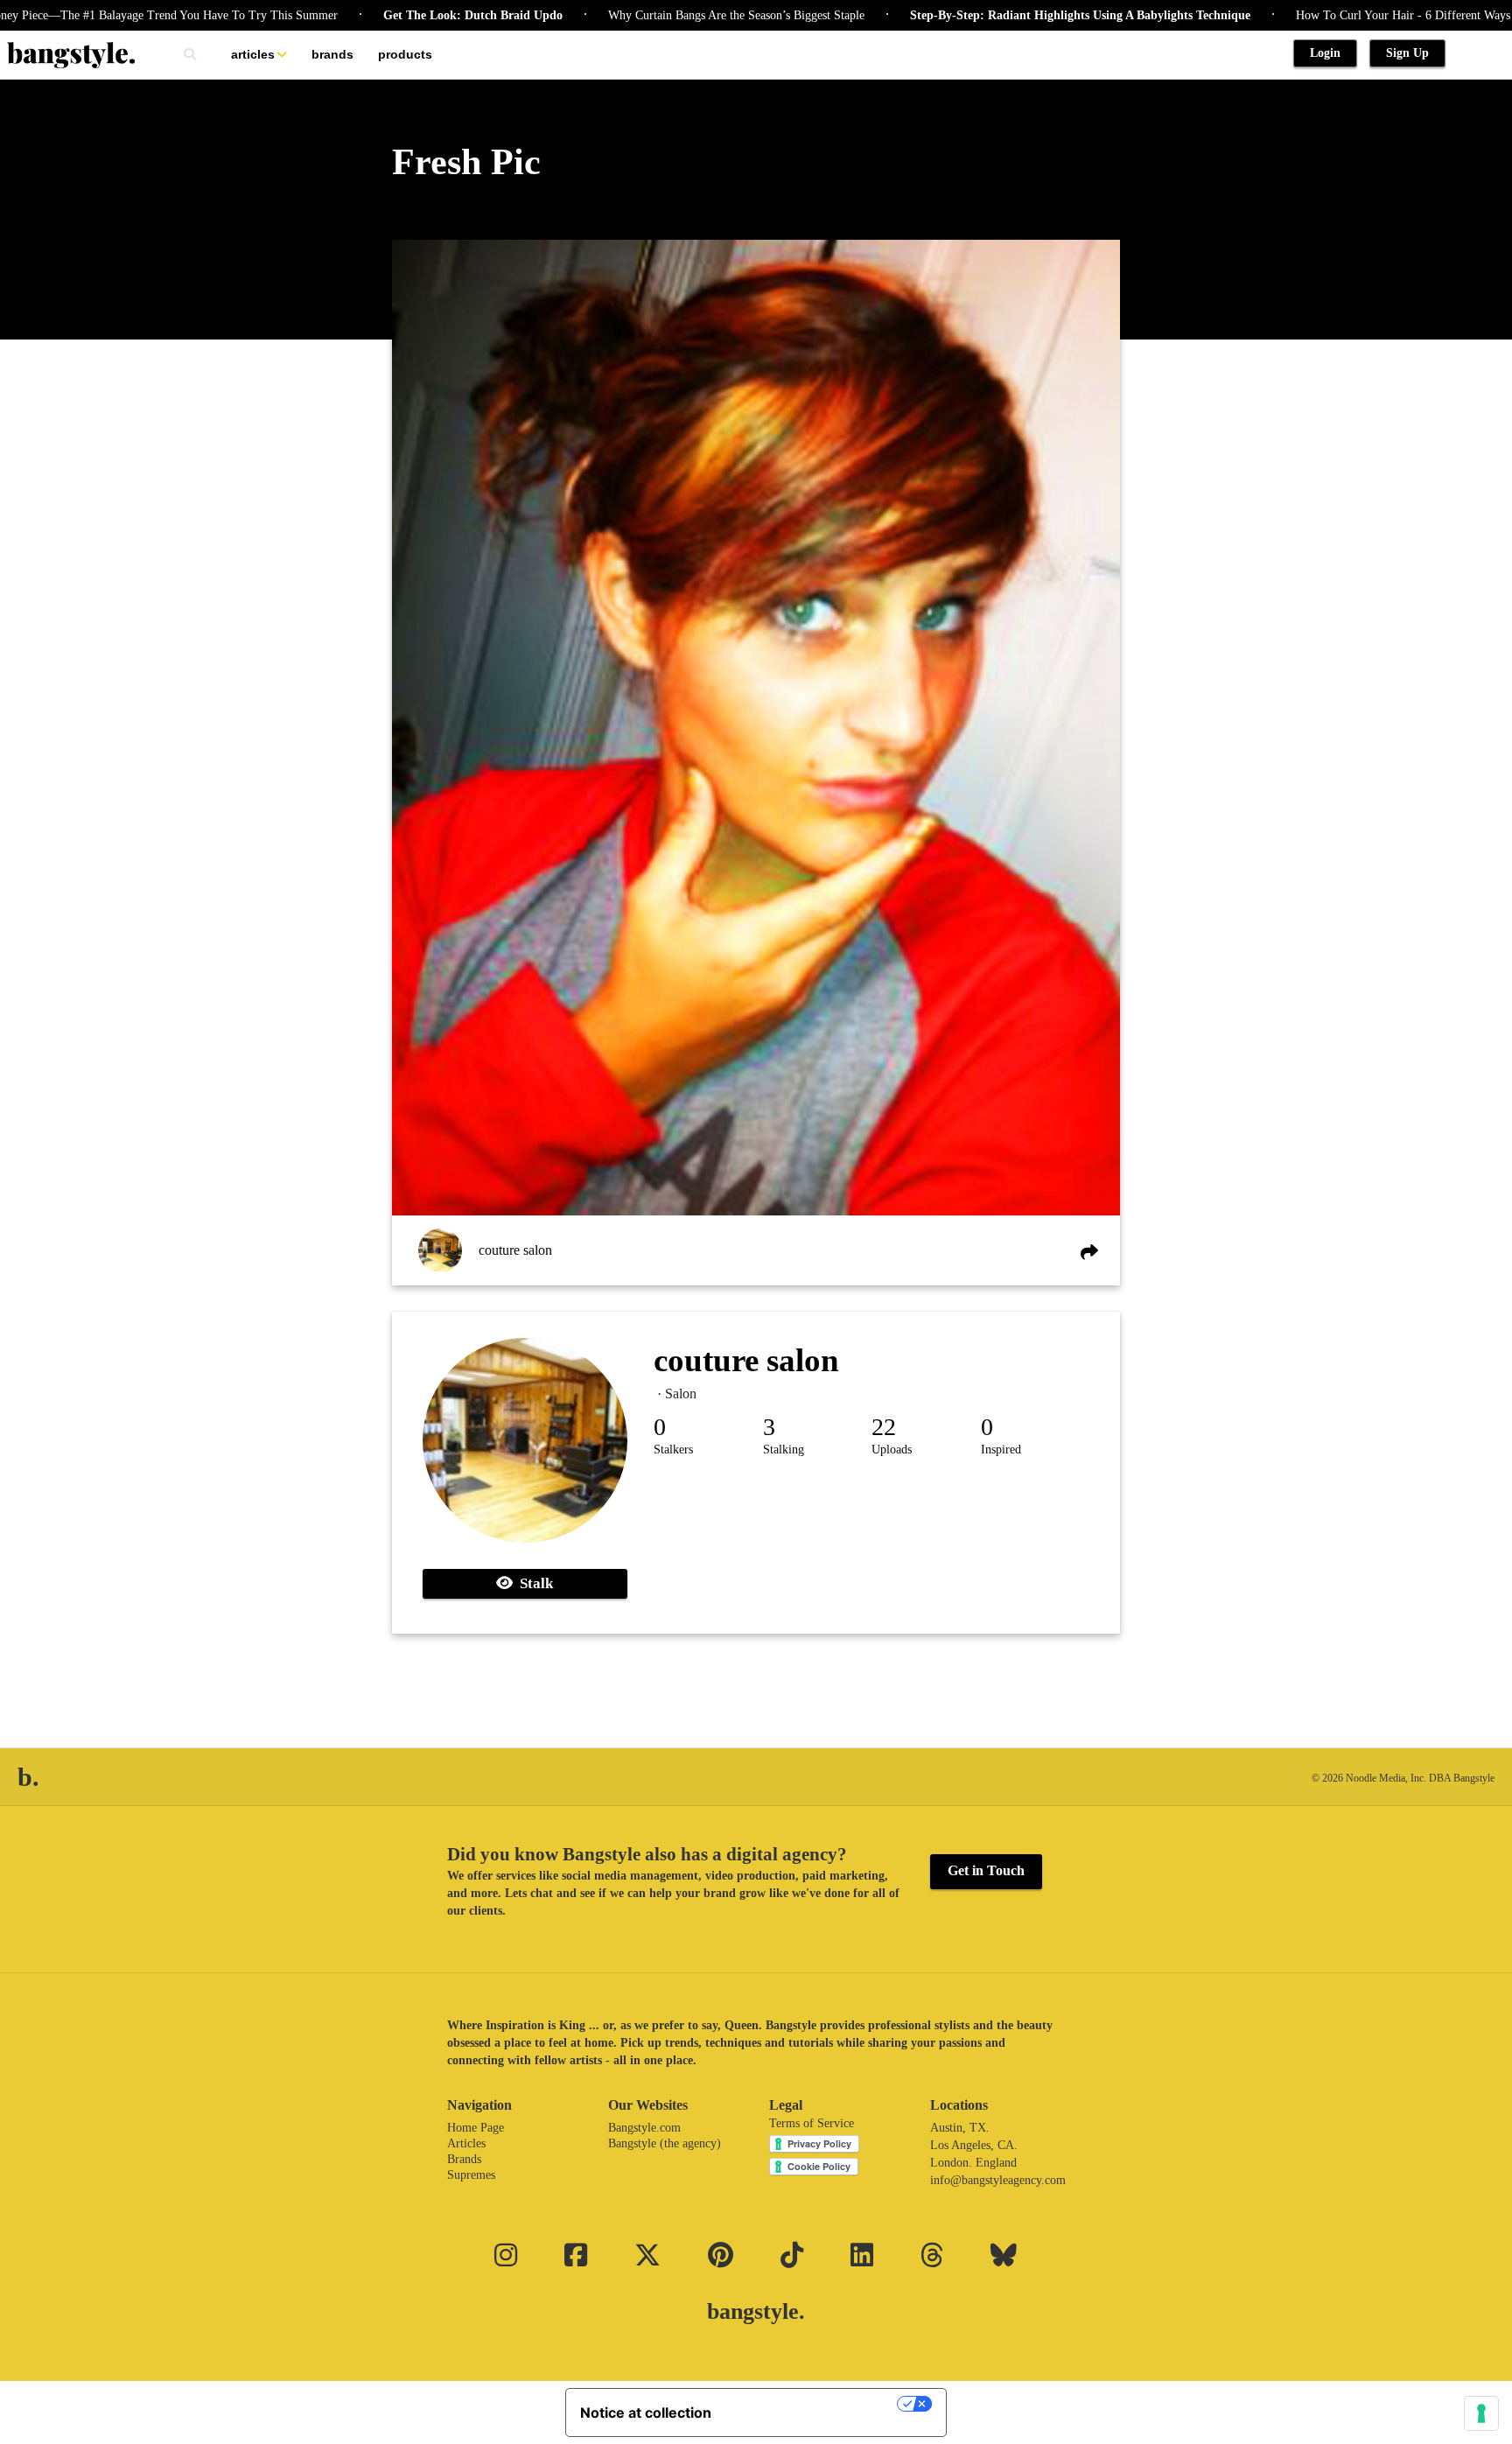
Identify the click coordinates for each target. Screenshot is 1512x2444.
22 (884, 1427)
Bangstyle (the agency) (665, 2143)
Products (405, 54)
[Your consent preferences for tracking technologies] (1481, 2413)
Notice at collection (646, 2412)
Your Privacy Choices (813, 2404)
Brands (332, 54)
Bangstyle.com (644, 2128)
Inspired (1001, 1450)
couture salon (515, 1250)
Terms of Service (812, 2123)
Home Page (476, 2128)
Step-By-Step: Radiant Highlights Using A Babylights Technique (1007, 15)
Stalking (784, 1450)
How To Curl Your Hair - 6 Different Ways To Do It (1353, 15)
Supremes (471, 2175)
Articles (253, 54)
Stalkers (673, 1450)
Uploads (892, 1450)
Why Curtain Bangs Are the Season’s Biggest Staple (663, 15)
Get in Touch (986, 1870)
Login (1325, 53)
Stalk (533, 1583)
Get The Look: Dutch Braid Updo (399, 15)
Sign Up (1407, 53)
